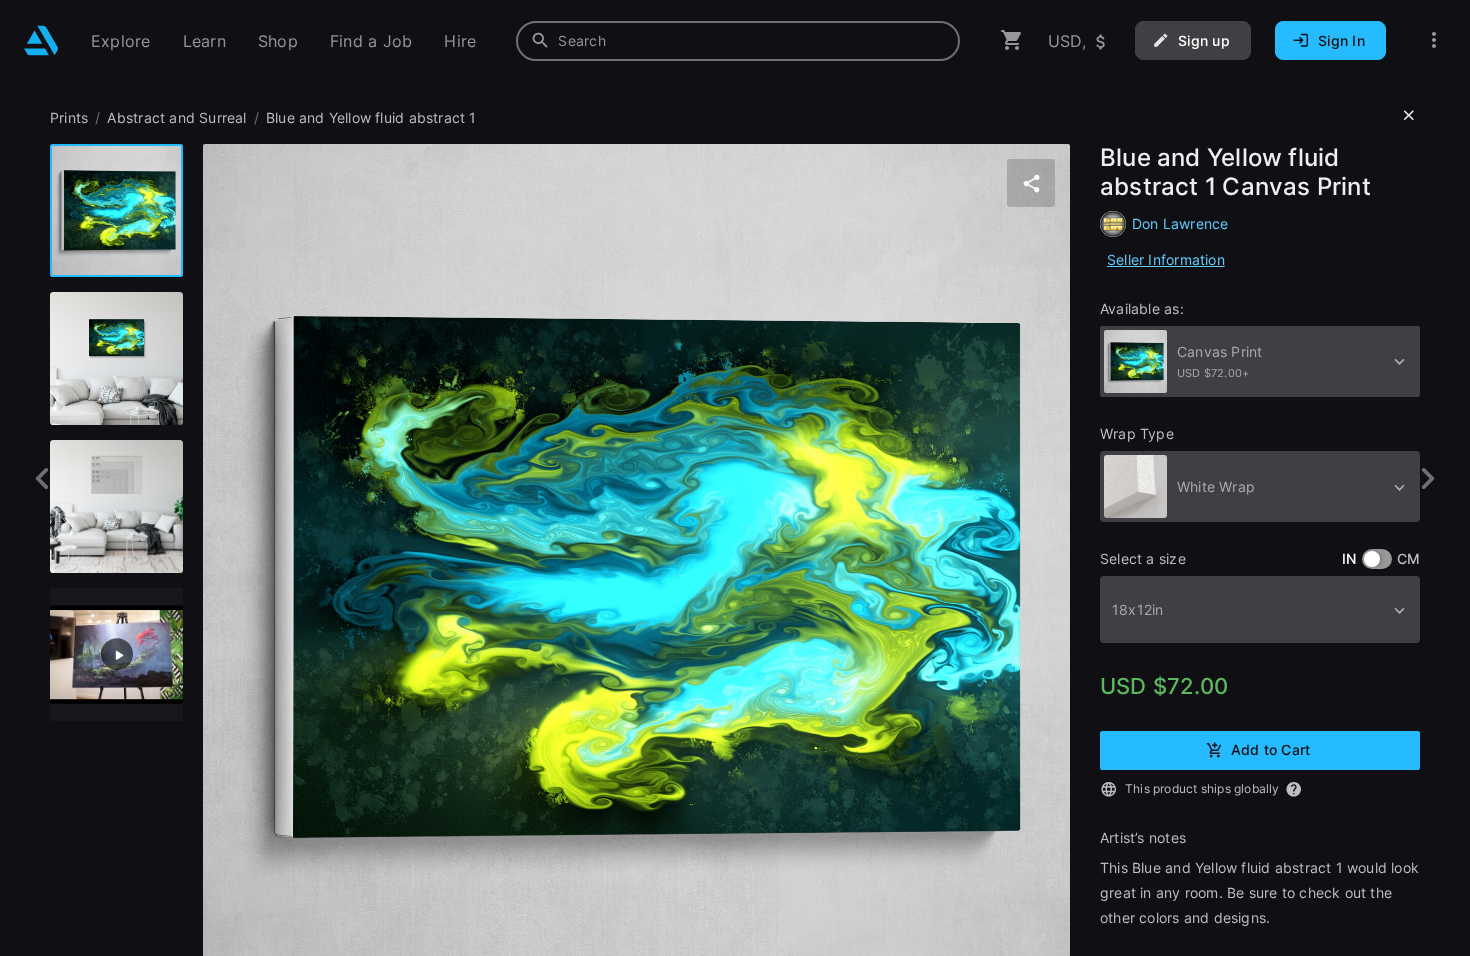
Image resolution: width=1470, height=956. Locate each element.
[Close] (1409, 116)
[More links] (1434, 40)
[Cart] (1012, 40)
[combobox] (738, 41)
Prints (69, 117)
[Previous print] (42, 478)
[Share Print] (1031, 183)
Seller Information (1166, 259)
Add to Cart (1270, 748)
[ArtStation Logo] (41, 40)
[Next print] (1427, 478)
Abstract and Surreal (176, 117)
